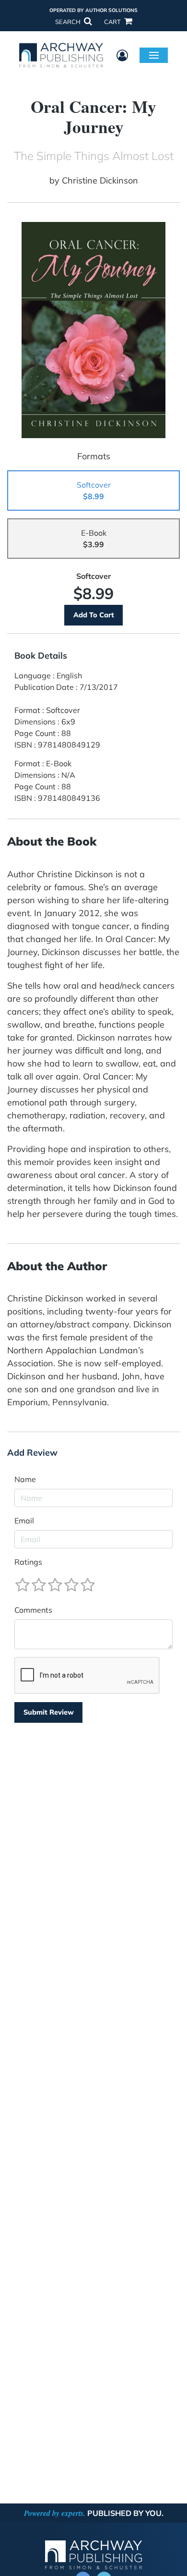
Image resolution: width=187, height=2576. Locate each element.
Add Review (32, 1453)
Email (24, 1521)
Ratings (28, 1562)
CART (113, 22)
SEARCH (69, 22)
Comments (33, 1610)
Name (25, 1479)
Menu (154, 55)
